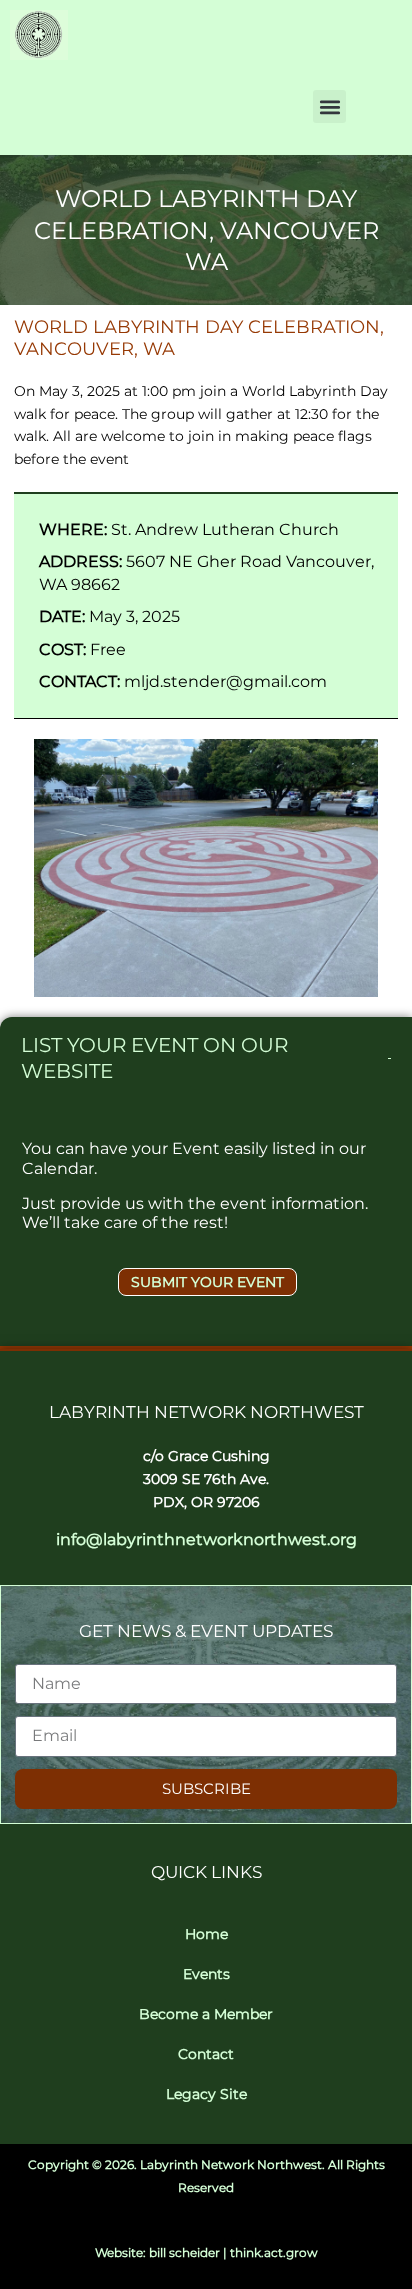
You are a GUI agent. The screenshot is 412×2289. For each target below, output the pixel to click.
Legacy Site (206, 2094)
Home (206, 1934)
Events (206, 1974)
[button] (329, 106)
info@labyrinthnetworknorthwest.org (206, 1539)
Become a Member (206, 2014)
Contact (206, 2054)
